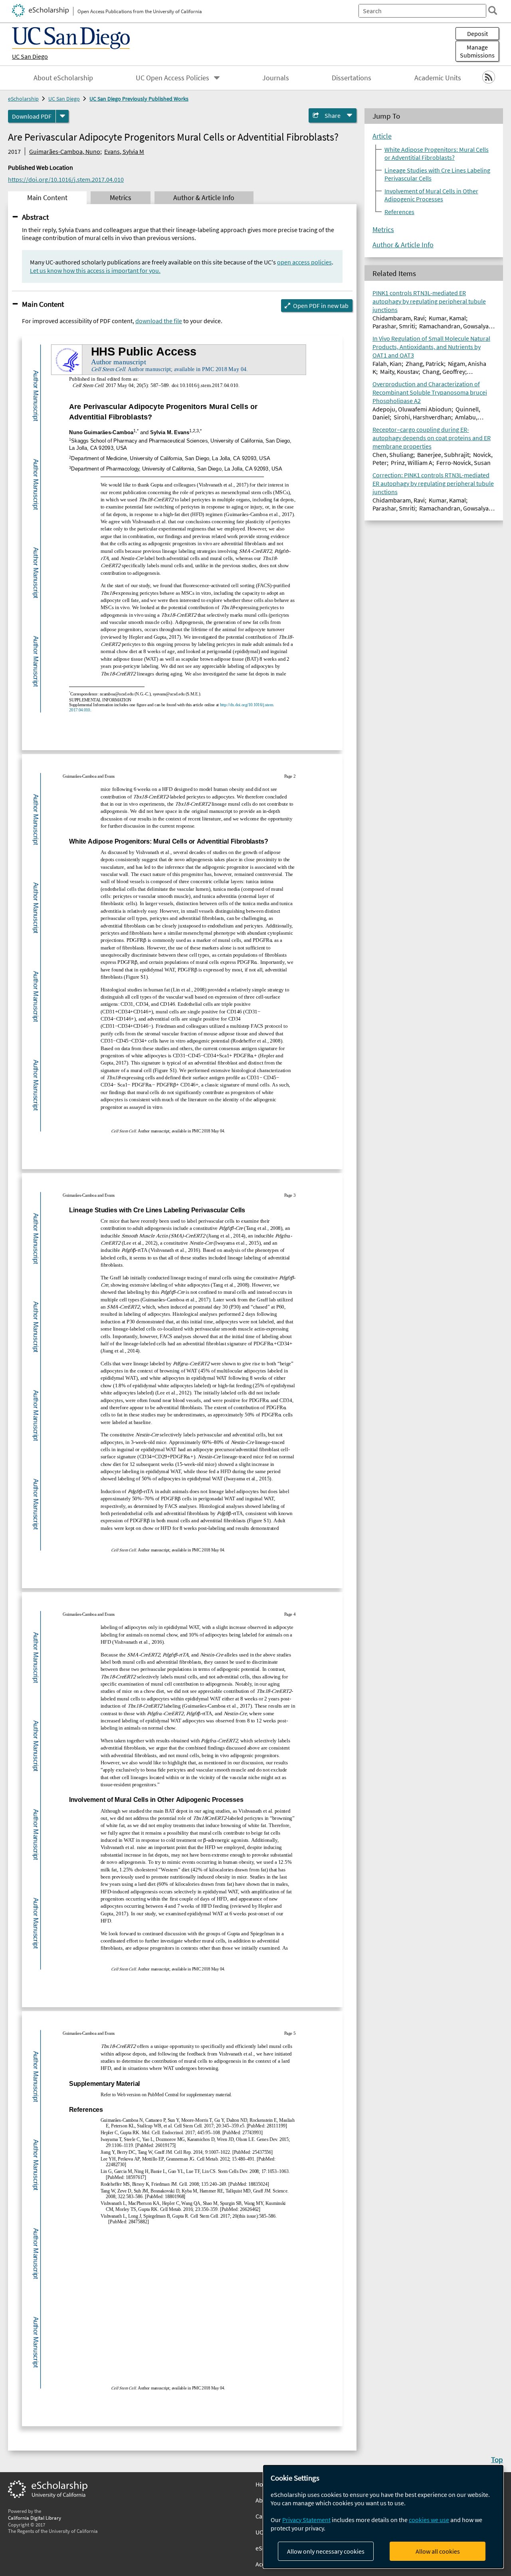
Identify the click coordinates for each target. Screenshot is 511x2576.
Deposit (477, 34)
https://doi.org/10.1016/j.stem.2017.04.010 (66, 179)
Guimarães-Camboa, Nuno (65, 151)
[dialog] (383, 2517)
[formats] (62, 116)
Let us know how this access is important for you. (95, 270)
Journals (276, 78)
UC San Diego (30, 56)
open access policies (304, 262)
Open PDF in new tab (321, 306)
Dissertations (352, 78)
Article (382, 136)
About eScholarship (63, 78)
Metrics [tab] (121, 198)
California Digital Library (35, 2518)
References (399, 212)
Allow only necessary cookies (326, 2551)
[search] (493, 10)
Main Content (43, 304)
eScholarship (23, 99)
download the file (159, 321)
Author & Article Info (403, 245)
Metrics (383, 230)
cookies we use (429, 2520)
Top (497, 2459)
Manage (477, 51)
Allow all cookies (438, 2551)
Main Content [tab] (47, 198)
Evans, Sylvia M (124, 151)
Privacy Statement (306, 2520)
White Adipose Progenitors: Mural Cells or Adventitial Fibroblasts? (437, 153)
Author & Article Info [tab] (204, 198)
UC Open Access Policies (172, 78)
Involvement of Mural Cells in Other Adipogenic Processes (431, 195)
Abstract (35, 217)
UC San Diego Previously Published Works (139, 99)
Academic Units (438, 78)
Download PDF (32, 116)
